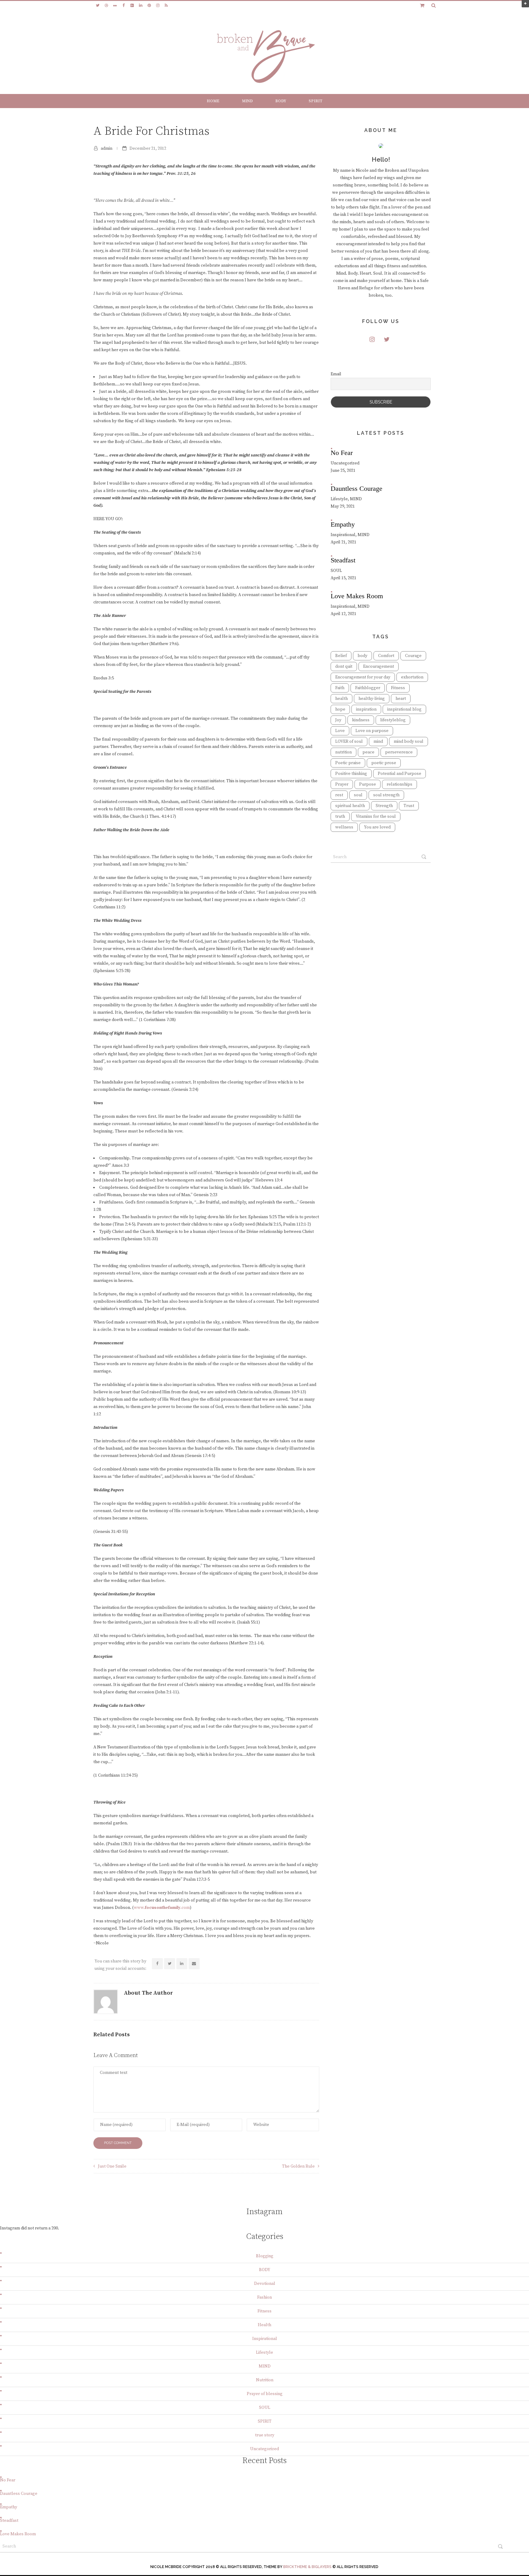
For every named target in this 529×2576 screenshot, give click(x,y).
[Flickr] (115, 6)
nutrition (343, 752)
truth (340, 817)
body (362, 656)
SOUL (265, 2408)
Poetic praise (348, 763)
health (341, 699)
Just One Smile (112, 2166)
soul (358, 795)
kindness (361, 720)
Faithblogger (368, 688)
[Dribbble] (106, 6)
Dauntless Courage (19, 2494)
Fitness (398, 688)
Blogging (265, 2256)
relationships (400, 784)
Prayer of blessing (265, 2394)
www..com (162, 1908)
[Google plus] (132, 6)
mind (378, 742)
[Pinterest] (149, 6)
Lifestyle (264, 2353)
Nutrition (265, 2380)
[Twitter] (98, 6)
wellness (344, 827)
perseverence (399, 752)
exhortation (412, 677)
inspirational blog (404, 709)
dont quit (344, 667)
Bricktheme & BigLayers (307, 2567)
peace (368, 752)
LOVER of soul (349, 742)
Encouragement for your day (363, 677)
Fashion (264, 2297)
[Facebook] (123, 6)
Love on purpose (372, 731)
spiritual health (350, 806)
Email (336, 374)
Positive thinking (351, 774)
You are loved (377, 827)
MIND (247, 101)
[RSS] (166, 6)
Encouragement (379, 667)
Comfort (386, 656)
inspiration (366, 709)
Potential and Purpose (400, 774)
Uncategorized (264, 2449)
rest (339, 795)
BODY (281, 101)
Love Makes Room (18, 2534)
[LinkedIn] (141, 6)
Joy (338, 720)
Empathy (9, 2507)
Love (340, 731)
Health (264, 2325)
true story (265, 2435)
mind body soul (409, 742)
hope (340, 709)
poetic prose (384, 763)
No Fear (8, 2480)
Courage (413, 656)
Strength (384, 806)
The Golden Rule (298, 2166)
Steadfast (9, 2521)
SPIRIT (315, 101)
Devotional (265, 2284)
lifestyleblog (393, 720)
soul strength (386, 795)
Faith (340, 688)
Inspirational (265, 2339)
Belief (341, 656)
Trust (409, 806)
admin (107, 148)
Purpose (368, 784)
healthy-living (372, 699)
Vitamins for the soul (376, 817)
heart (401, 699)
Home (213, 101)
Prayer (342, 784)
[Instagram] (158, 6)
